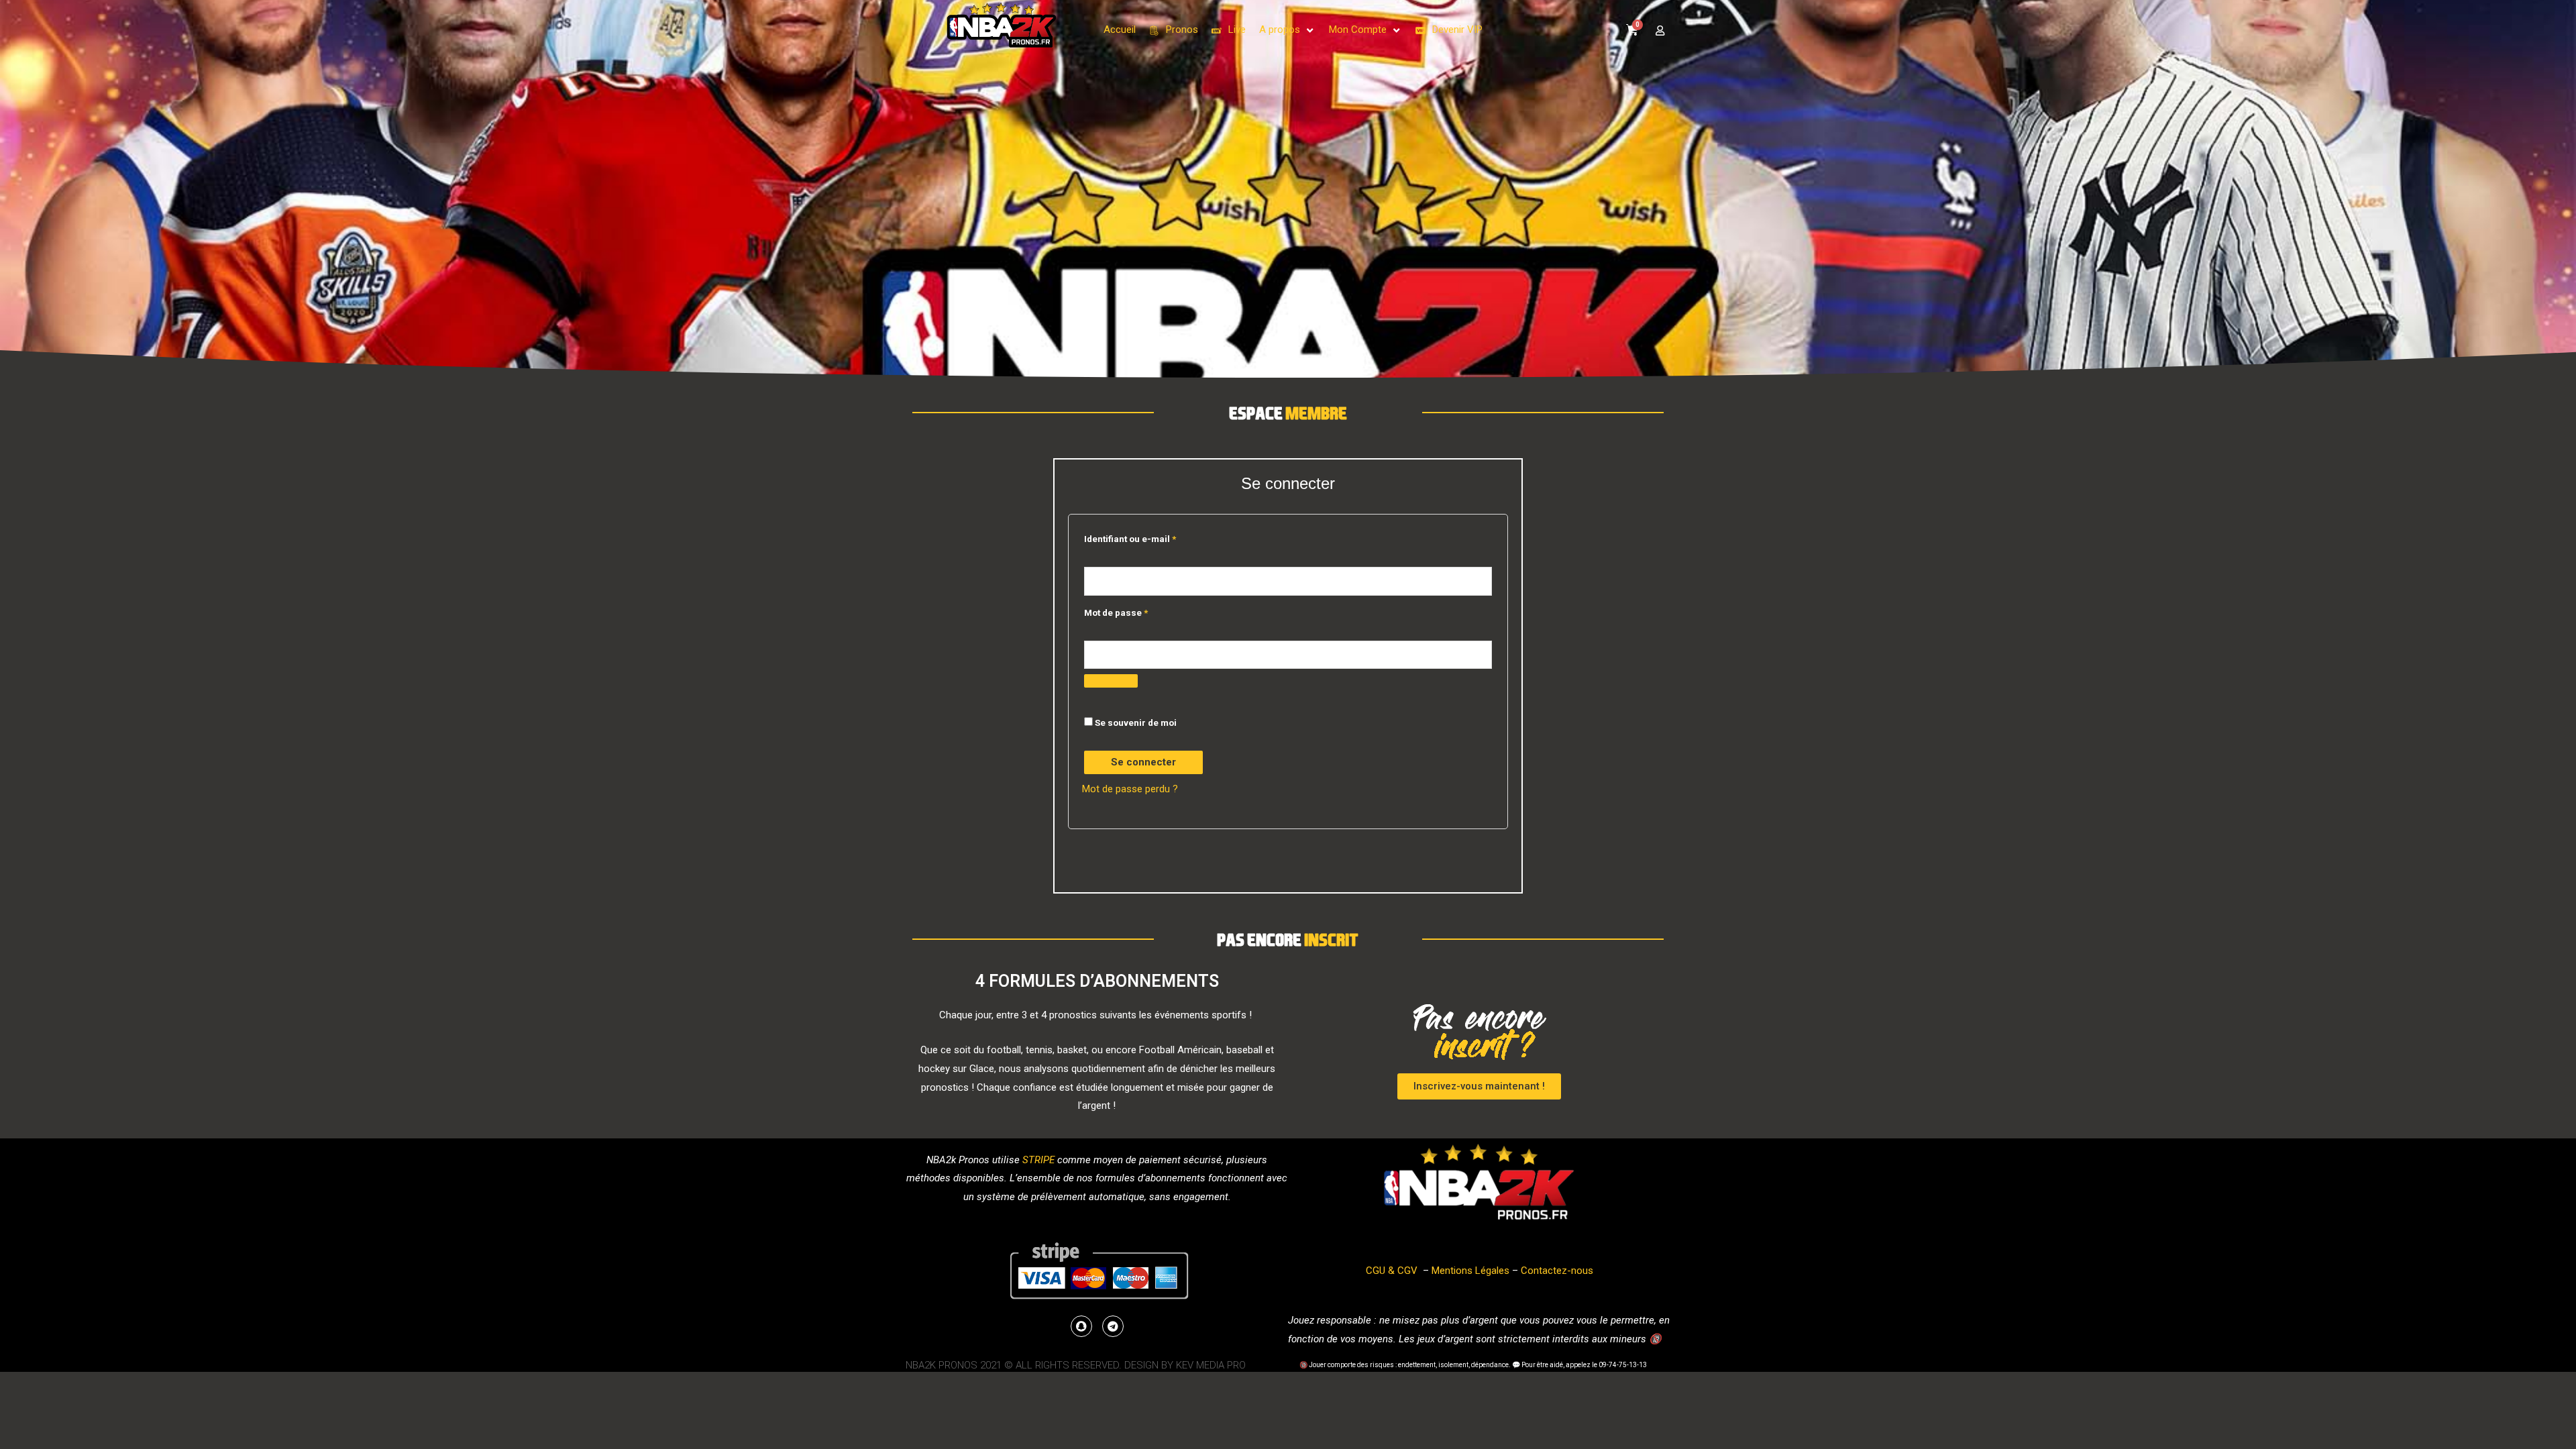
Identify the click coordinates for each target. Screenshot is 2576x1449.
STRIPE (1038, 1160)
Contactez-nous (1557, 1271)
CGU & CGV (1392, 1271)
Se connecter (1143, 762)
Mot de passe (1116, 612)
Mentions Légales (1470, 1271)
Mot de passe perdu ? (1130, 789)
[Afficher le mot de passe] (1111, 681)
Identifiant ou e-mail (1130, 539)
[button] (1287, 30)
